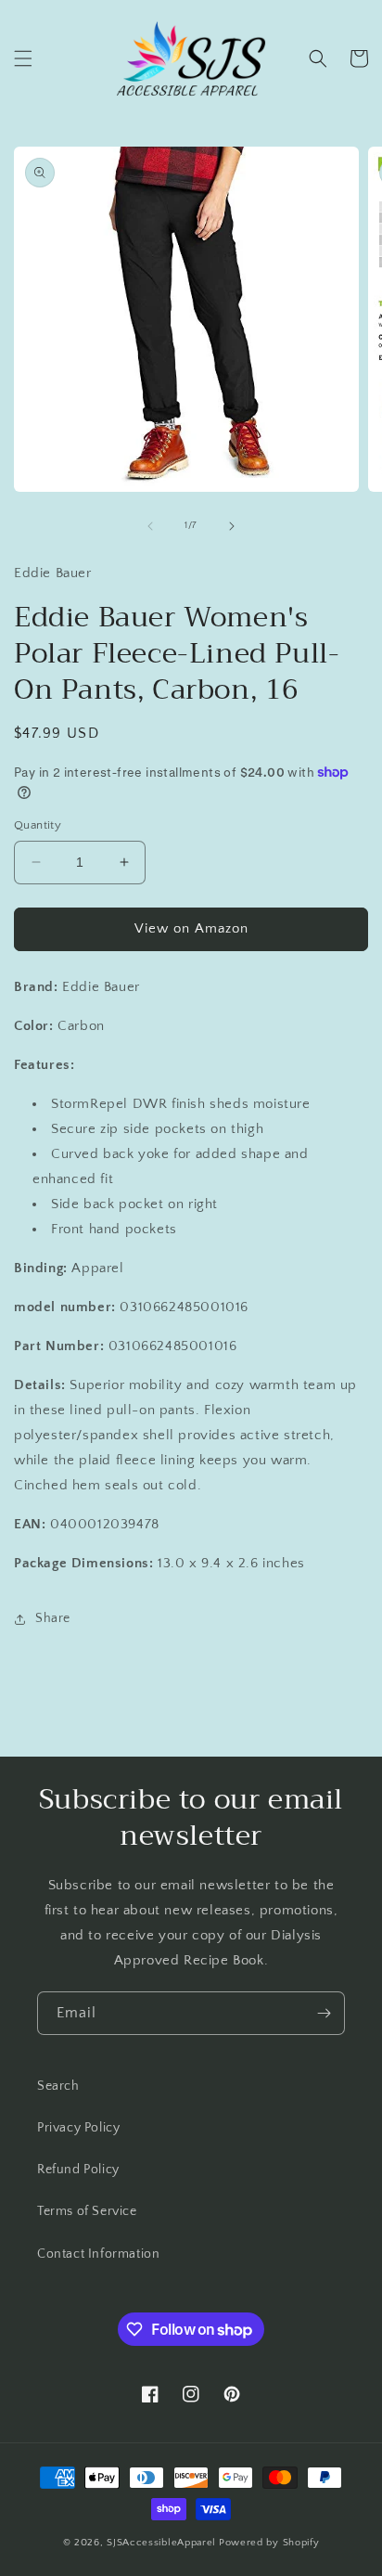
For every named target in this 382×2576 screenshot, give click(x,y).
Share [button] (53, 1618)
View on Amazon (191, 928)
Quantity (38, 825)
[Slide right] (232, 526)
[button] (23, 58)
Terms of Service (87, 2211)
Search (58, 2086)
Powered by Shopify (269, 2543)
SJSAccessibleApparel (161, 2543)
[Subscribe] (324, 2013)
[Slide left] (150, 526)
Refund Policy (78, 2170)
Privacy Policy (78, 2128)
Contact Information (98, 2254)
